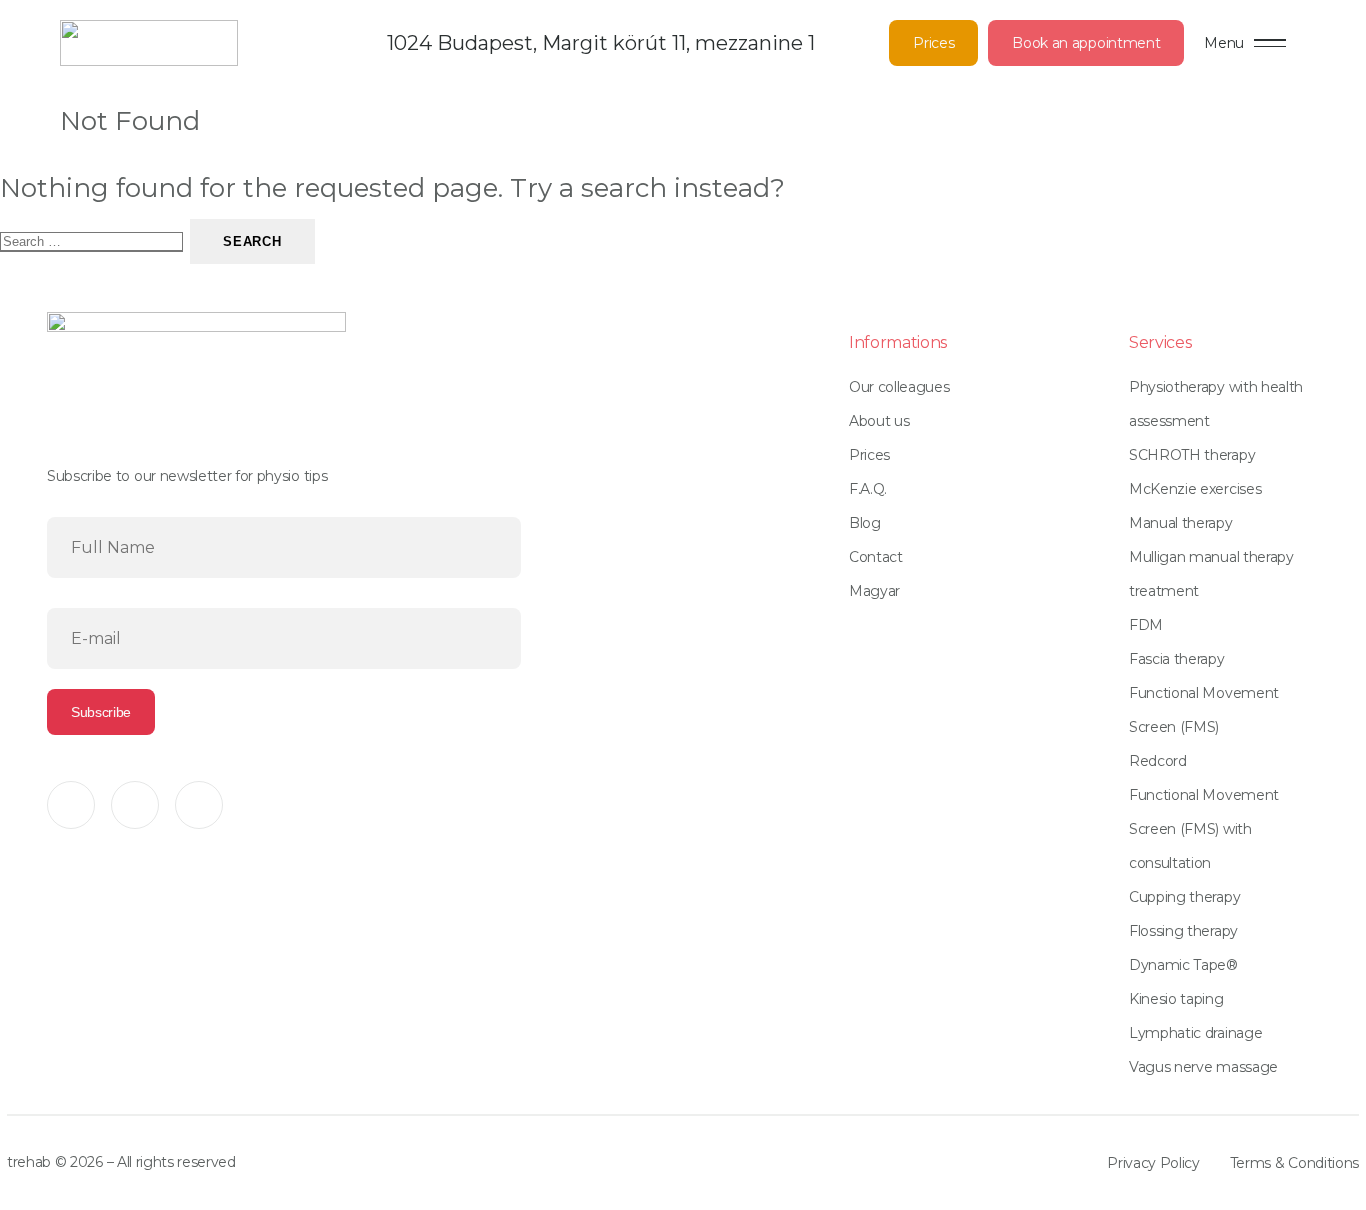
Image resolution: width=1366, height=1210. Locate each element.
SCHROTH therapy (1192, 455)
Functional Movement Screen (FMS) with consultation (1204, 829)
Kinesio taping (1176, 999)
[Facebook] (71, 805)
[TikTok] (199, 805)
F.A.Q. (868, 489)
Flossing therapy (1183, 931)
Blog (865, 523)
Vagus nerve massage (1203, 1067)
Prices (933, 43)
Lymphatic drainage (1195, 1033)
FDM (1146, 625)
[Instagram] (135, 805)
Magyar (874, 591)
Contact (876, 557)
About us (879, 421)
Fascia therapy (1177, 659)
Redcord (1158, 761)
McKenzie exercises (1195, 489)
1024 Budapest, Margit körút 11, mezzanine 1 (601, 43)
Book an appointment (1086, 43)
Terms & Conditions (1294, 1163)
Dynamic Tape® (1183, 965)
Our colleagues (899, 387)
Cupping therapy (1184, 897)
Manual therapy (1181, 523)
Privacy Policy (1153, 1163)
